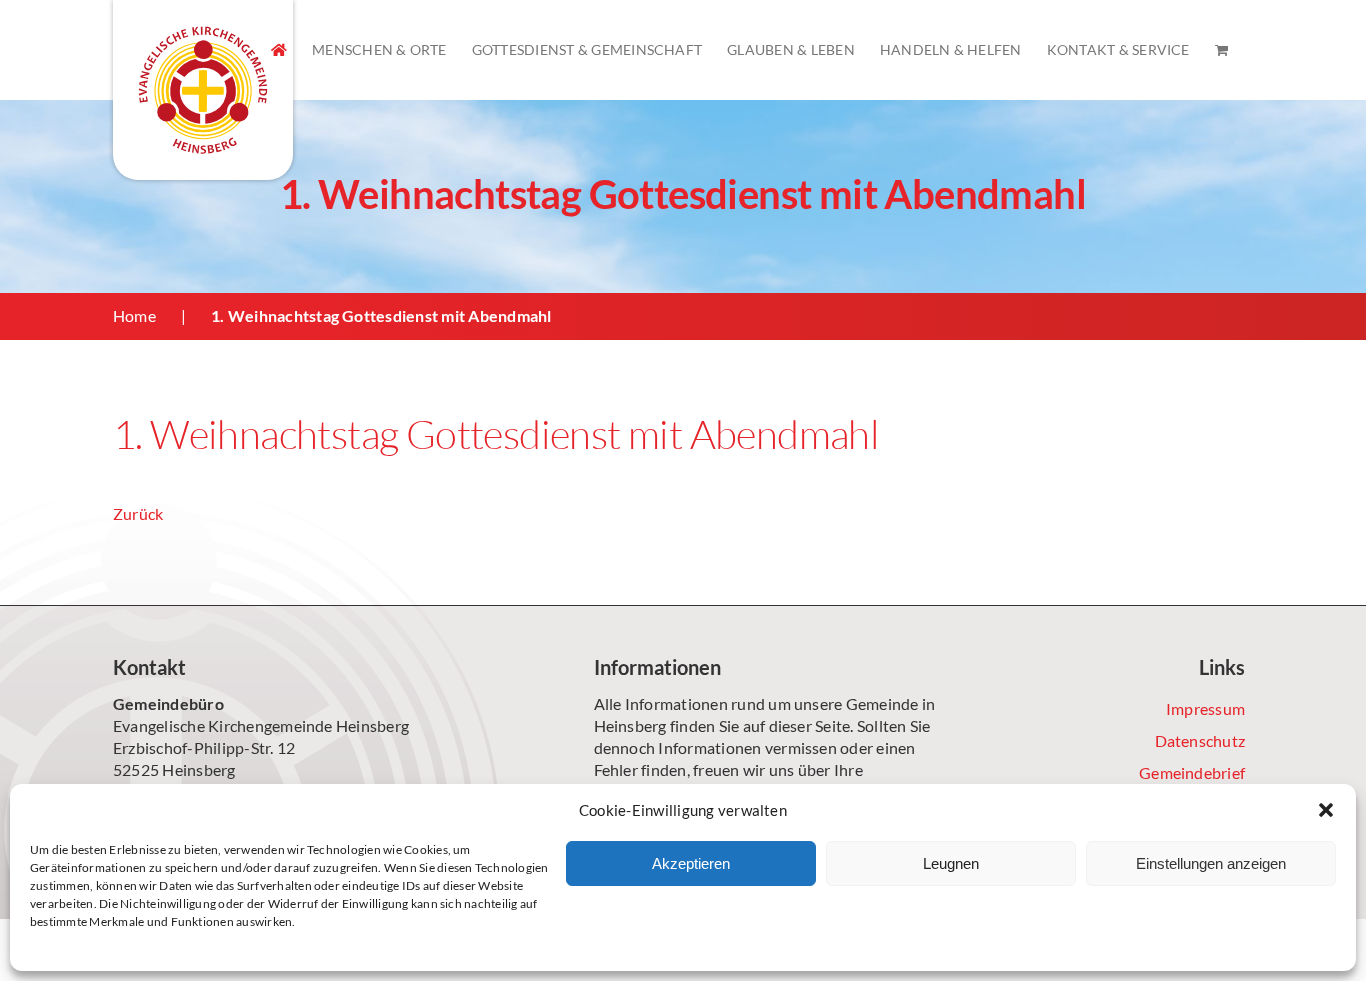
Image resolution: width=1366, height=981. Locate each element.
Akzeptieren (691, 863)
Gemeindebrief (1192, 772)
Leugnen (951, 863)
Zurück (138, 513)
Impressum (1205, 708)
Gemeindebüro (168, 703)
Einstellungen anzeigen (1211, 863)
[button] (1326, 810)
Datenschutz (1200, 740)
